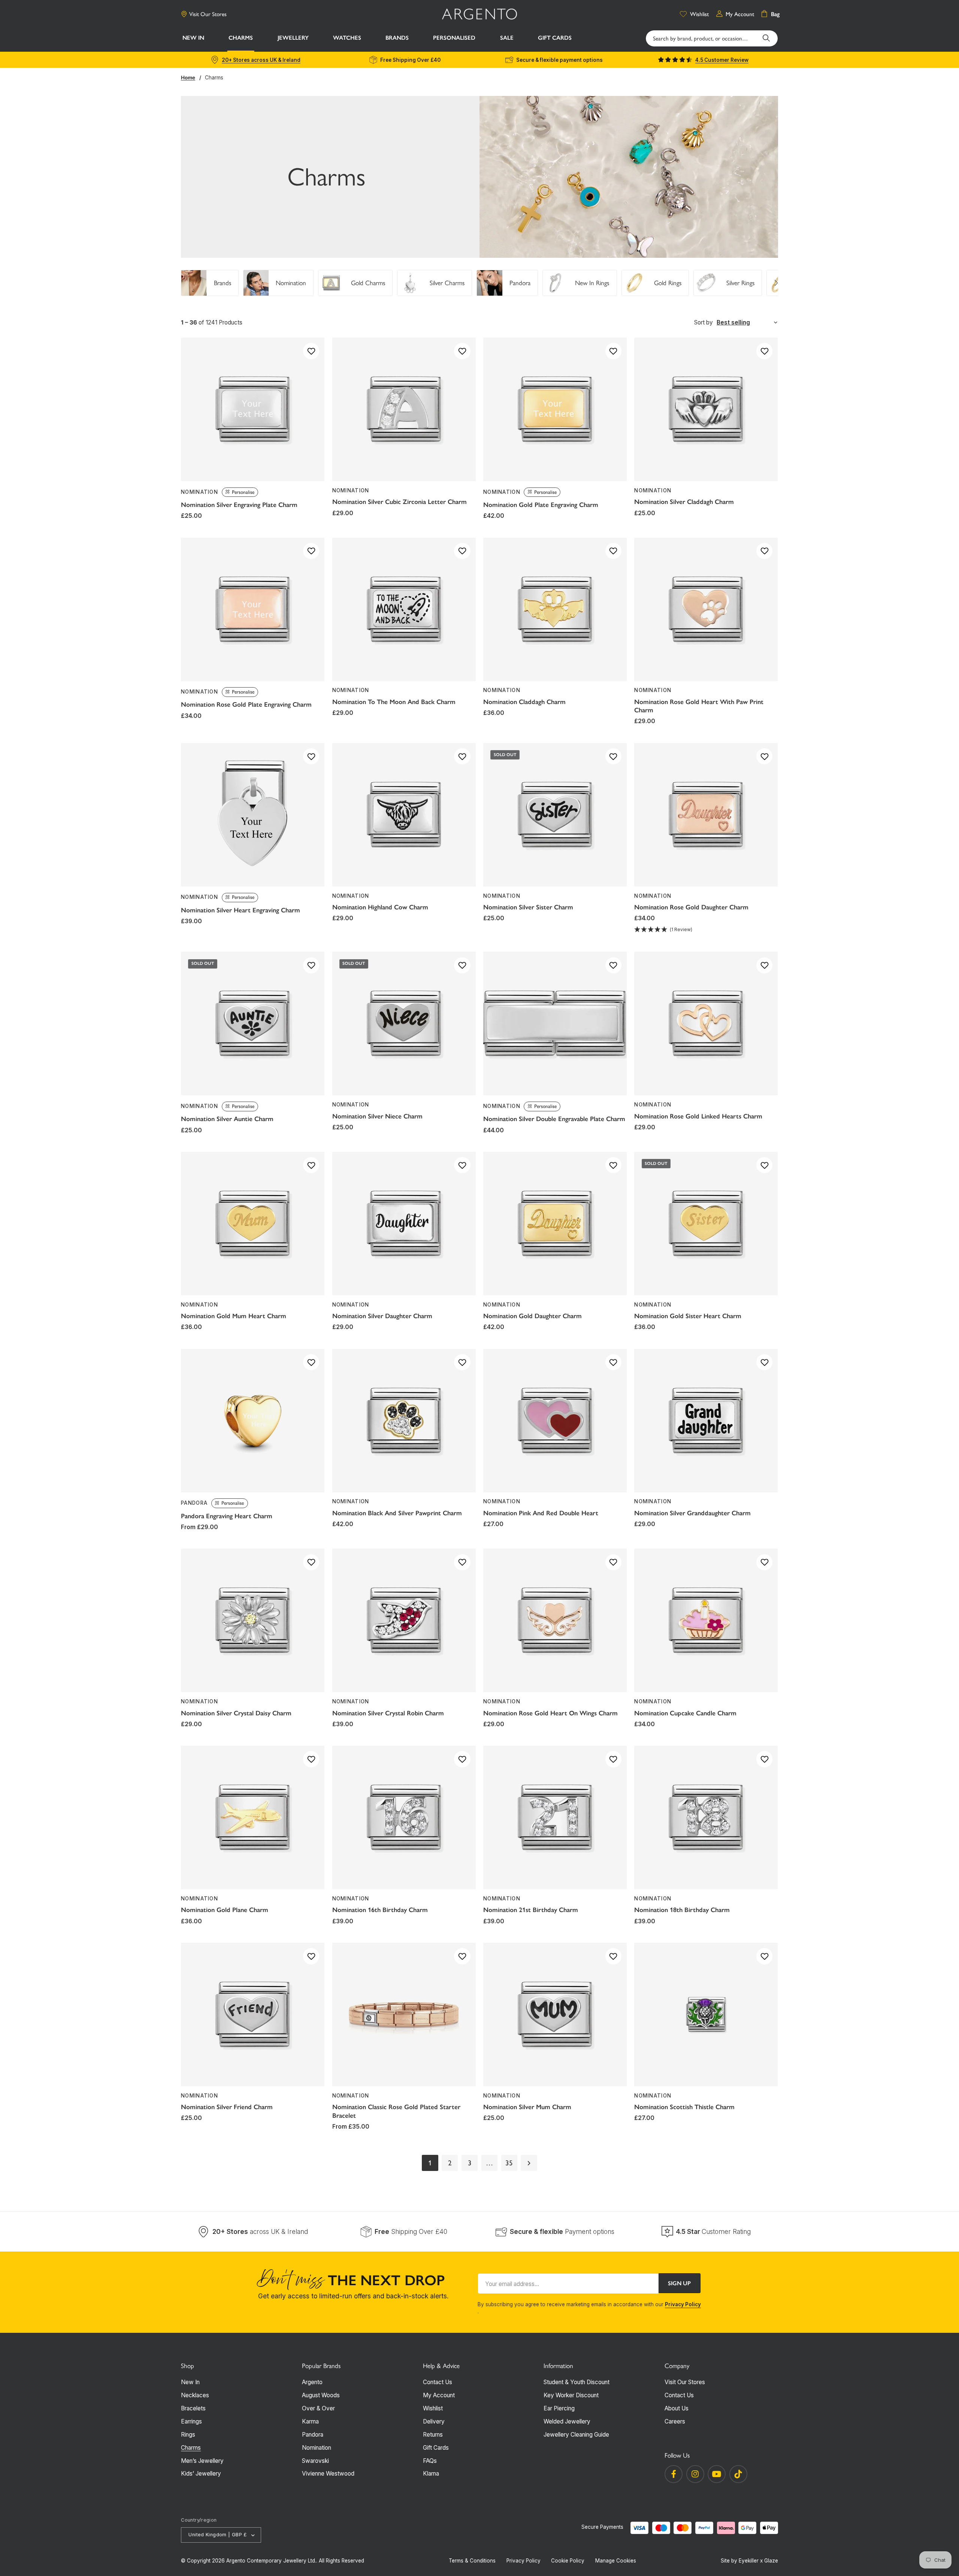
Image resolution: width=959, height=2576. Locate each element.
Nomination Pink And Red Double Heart (541, 1513)
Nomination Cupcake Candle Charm (685, 1713)
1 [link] (430, 2163)
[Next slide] (776, 283)
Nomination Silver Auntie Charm (227, 1119)
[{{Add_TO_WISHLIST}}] (311, 351)
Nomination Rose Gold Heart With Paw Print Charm (699, 706)
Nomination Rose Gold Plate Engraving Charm (246, 704)
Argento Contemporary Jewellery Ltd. (271, 2561)
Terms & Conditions (472, 2561)
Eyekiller (749, 2561)
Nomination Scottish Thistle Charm (684, 2107)
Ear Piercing (559, 2408)
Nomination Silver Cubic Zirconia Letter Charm (400, 502)
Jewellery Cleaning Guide (576, 2435)
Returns (433, 2435)
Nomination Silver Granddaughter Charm (692, 1513)
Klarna (431, 2474)
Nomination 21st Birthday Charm (531, 1910)
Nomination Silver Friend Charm (227, 2107)
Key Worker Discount (571, 2395)
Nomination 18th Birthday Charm (682, 1910)
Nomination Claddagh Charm (524, 702)
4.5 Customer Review (722, 60)
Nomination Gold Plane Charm (225, 1910)
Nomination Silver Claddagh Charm (684, 502)
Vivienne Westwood (328, 2474)
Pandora (313, 2435)
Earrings (191, 2421)
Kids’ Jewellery (201, 2474)
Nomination (317, 2448)
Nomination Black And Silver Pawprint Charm (397, 1513)
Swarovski (315, 2461)
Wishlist (433, 2408)
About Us (677, 2408)
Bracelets (193, 2408)
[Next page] (529, 2163)
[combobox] (712, 38)
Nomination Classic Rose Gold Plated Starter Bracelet (396, 2111)
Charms (214, 78)
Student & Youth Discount (577, 2382)
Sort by (704, 322)
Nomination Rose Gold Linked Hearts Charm (698, 1116)
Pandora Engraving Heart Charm (227, 1516)
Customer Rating (713, 2231)
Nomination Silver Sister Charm (528, 907)
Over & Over (318, 2408)
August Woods (321, 2395)
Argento (312, 2382)
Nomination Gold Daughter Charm (533, 1316)
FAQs (430, 2461)
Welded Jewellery (567, 2421)
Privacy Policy (683, 2304)
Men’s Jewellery (202, 2461)
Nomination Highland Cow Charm (380, 907)
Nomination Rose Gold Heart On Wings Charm (550, 1713)
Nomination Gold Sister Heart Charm (688, 1316)
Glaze (771, 2561)
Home (188, 78)
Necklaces (195, 2395)
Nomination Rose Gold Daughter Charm (691, 907)
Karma (310, 2421)
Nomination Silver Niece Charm (377, 1116)
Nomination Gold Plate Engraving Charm (541, 505)
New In (190, 2382)
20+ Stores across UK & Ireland (261, 60)
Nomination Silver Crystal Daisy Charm (236, 1713)
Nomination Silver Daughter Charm (382, 1316)
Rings (188, 2435)
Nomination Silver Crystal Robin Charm (388, 1713)
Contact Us (438, 2382)
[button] (241, 39)
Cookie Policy (568, 2561)
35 (509, 2163)
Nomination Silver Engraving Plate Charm (239, 505)
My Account (439, 2395)
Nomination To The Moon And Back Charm (394, 702)
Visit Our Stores (208, 14)
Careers (675, 2421)
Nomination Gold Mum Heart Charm (234, 1316)
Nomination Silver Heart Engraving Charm (240, 910)
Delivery (434, 2421)
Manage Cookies (616, 2561)
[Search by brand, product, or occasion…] (766, 38)
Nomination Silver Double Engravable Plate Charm (554, 1119)
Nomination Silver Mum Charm (527, 2107)
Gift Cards (436, 2448)
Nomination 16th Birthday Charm (380, 1910)
